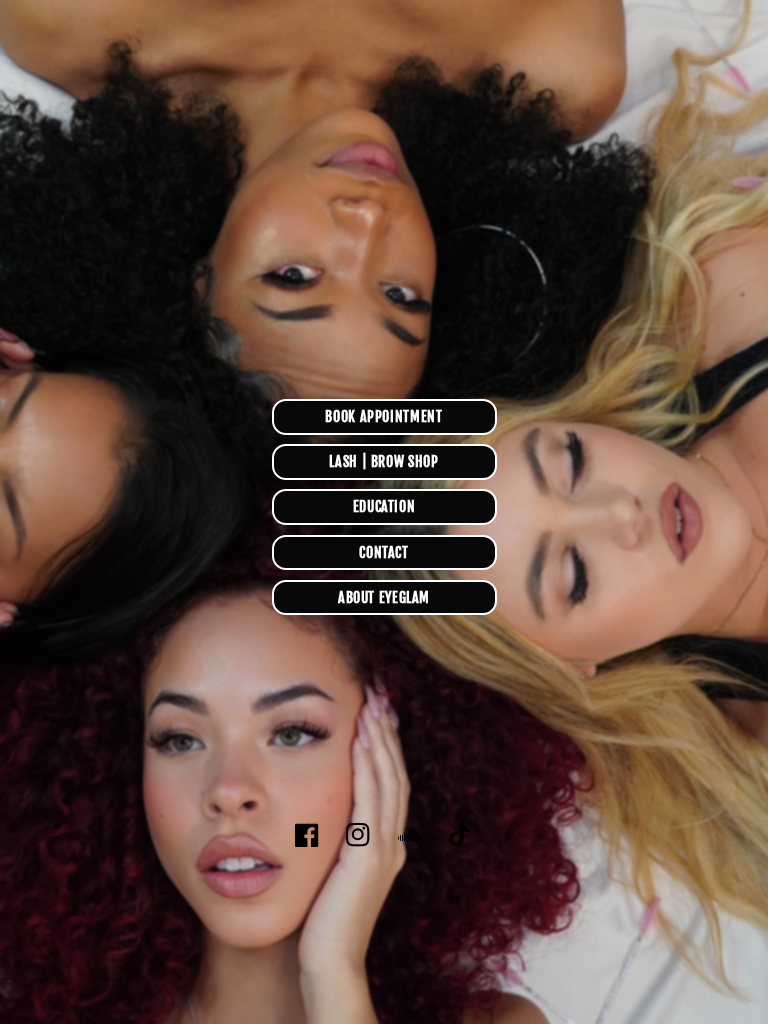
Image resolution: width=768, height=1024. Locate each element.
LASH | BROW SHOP (383, 461)
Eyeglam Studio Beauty (409, 890)
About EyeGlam (384, 597)
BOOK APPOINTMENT (383, 416)
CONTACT (383, 552)
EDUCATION (384, 506)
